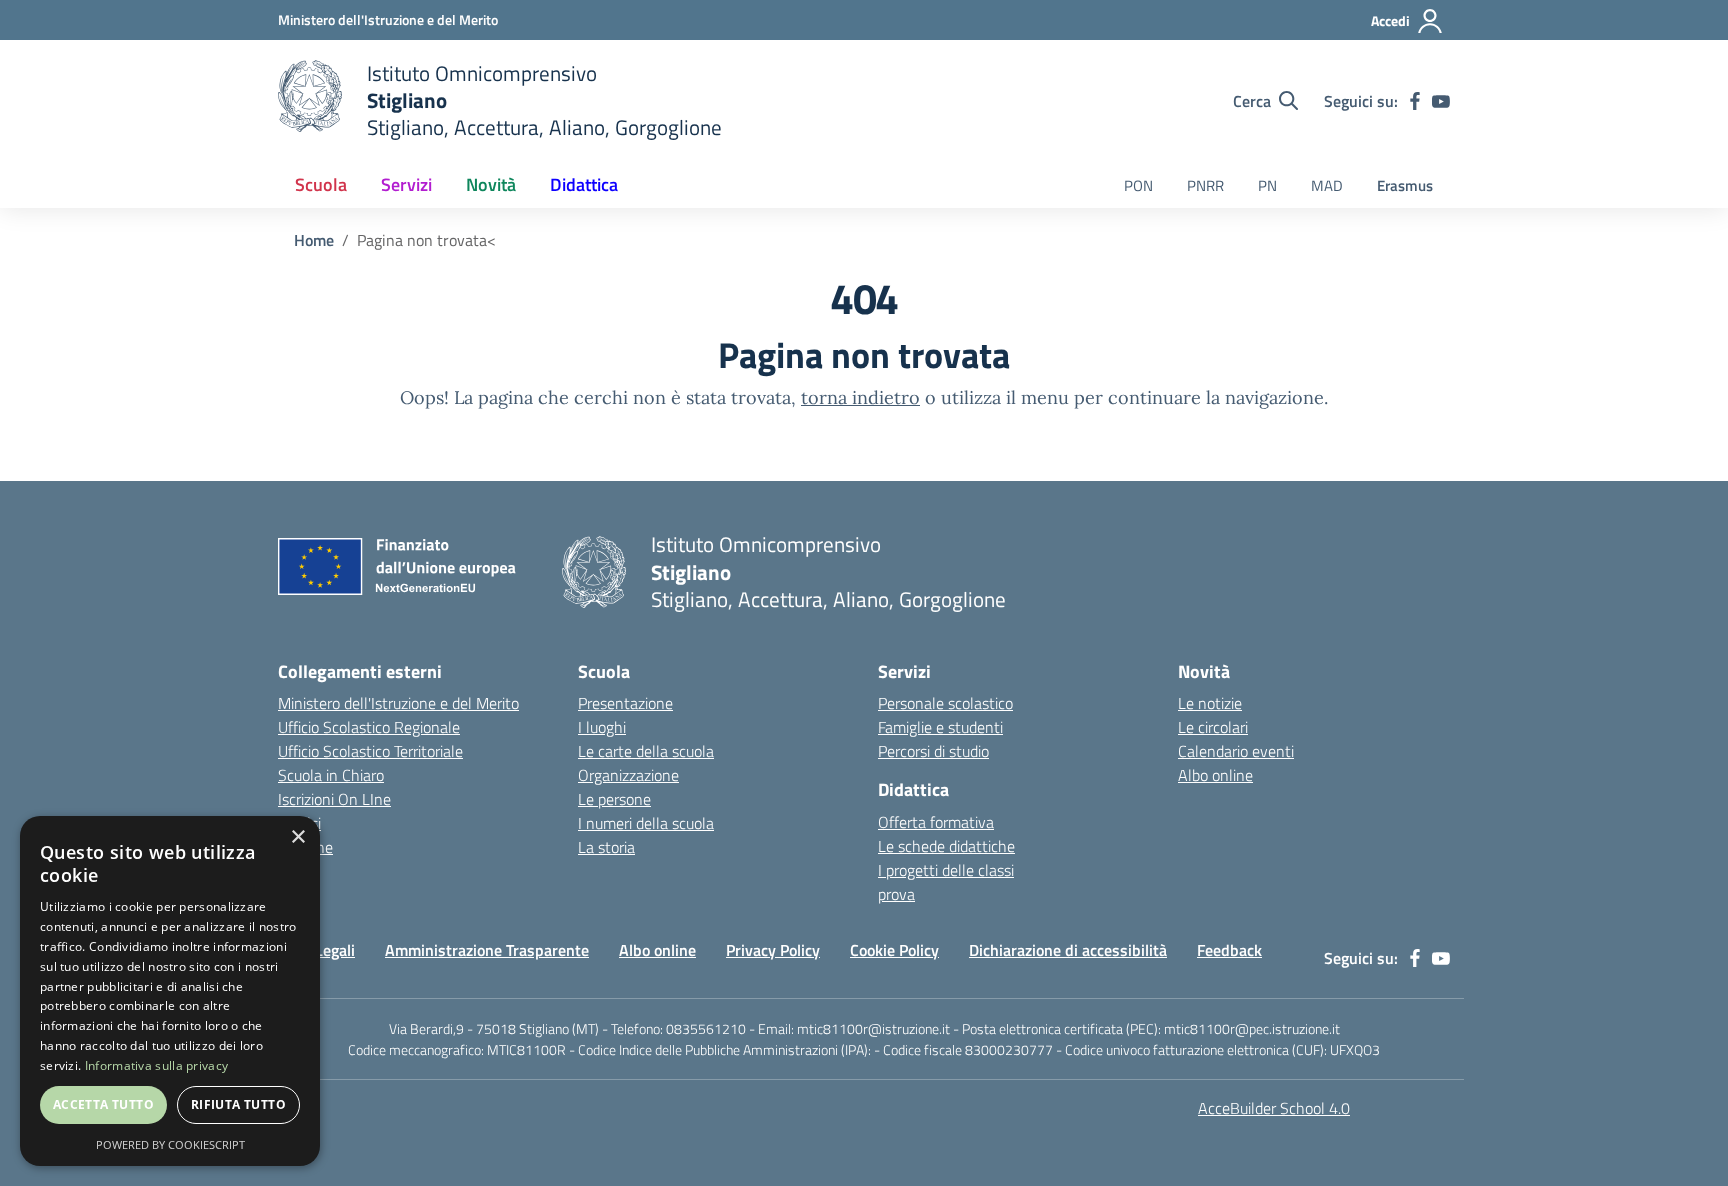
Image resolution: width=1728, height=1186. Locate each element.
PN (1267, 185)
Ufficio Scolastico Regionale (369, 727)
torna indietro (860, 397)
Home (314, 240)
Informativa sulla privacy (157, 1065)
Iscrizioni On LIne (334, 799)
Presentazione (625, 703)
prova (896, 894)
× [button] (297, 837)
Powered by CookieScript (170, 1144)
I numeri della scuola (646, 823)
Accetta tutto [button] (103, 1104)
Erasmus (1405, 185)
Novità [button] (491, 184)
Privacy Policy (773, 950)
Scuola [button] (321, 184)
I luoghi (602, 727)
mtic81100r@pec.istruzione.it (1252, 1028)
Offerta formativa (936, 822)
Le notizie (1210, 703)
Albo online (1215, 775)
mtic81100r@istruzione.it (873, 1028)
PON (1138, 185)
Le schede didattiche (946, 846)
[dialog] (170, 991)
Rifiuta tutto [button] (238, 1104)
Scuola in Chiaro (331, 775)
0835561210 (706, 1028)
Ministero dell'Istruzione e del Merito (398, 703)
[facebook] (1415, 101)
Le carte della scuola (646, 751)
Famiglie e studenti (940, 727)
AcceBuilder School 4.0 (1274, 1108)
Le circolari (1213, 727)
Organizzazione (628, 775)
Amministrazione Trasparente (487, 950)
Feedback (1229, 950)
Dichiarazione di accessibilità (1068, 950)
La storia (606, 847)
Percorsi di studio (933, 751)
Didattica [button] (584, 184)
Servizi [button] (406, 184)
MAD (1327, 185)
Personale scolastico (945, 703)
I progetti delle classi (946, 870)
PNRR (1205, 185)
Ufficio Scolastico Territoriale (370, 751)
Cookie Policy (894, 950)
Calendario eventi (1236, 751)
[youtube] (1441, 101)
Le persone (614, 799)
